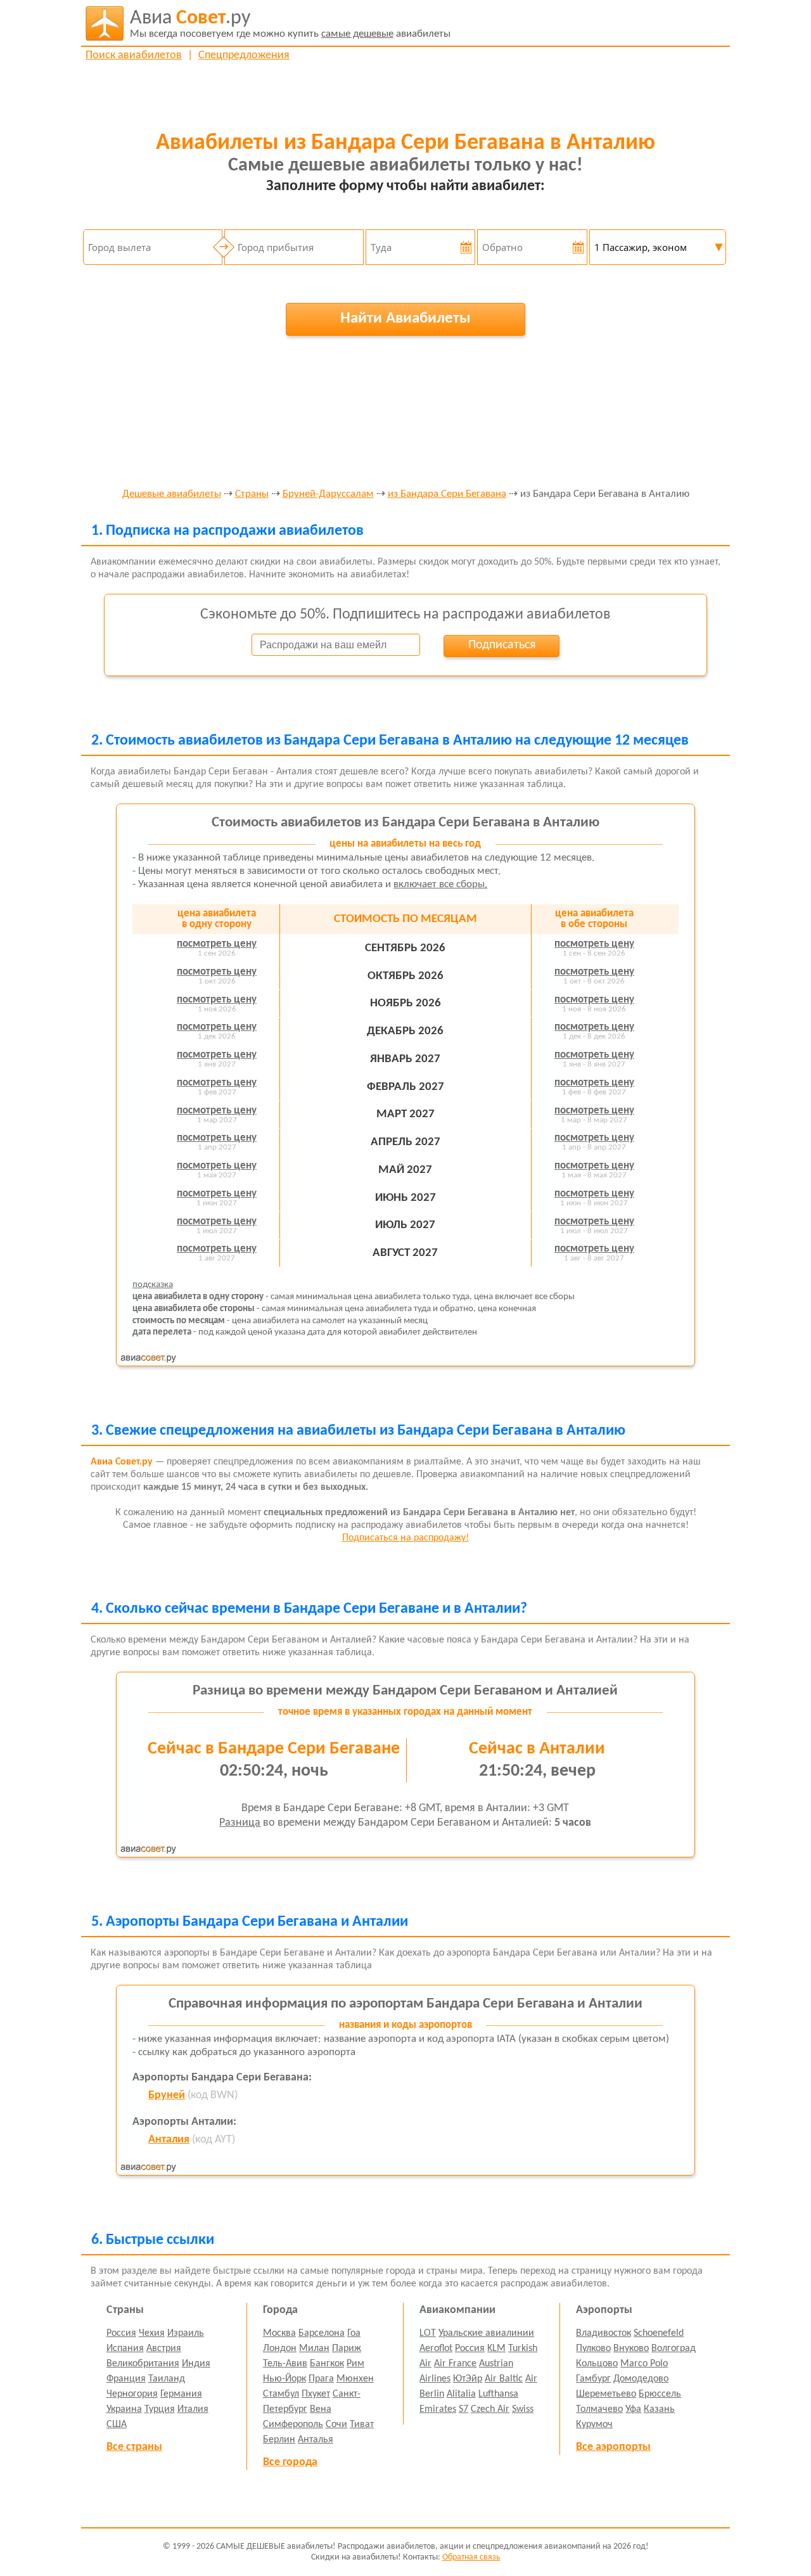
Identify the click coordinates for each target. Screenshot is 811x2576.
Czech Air (490, 2409)
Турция (160, 2409)
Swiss (523, 2409)
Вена (321, 2409)
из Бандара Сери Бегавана (447, 494)
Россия (121, 2333)
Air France (455, 2364)
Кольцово (597, 2364)
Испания (125, 2349)
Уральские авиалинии (486, 2333)
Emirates (438, 2409)
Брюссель (660, 2394)
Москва (279, 2333)
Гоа (354, 2333)
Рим (355, 2364)
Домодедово (641, 2379)
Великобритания (143, 2364)
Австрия (164, 2349)
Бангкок (327, 2364)
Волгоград (674, 2349)
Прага (321, 2379)
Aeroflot (436, 2349)
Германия (181, 2394)
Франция (126, 2379)
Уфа (633, 2409)
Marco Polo (644, 2364)
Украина (124, 2409)
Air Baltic (504, 2379)
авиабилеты (290, 24)
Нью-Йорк (284, 2379)
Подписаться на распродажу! (405, 1538)
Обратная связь (471, 2557)
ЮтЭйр (468, 2379)
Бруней (167, 2095)
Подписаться (502, 645)
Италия (193, 2409)
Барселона (322, 2333)
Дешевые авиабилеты (172, 494)
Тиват (362, 2425)
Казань (659, 2409)
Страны (252, 494)
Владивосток (603, 2333)
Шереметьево (606, 2394)
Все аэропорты (613, 2447)
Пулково (593, 2349)
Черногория (132, 2394)
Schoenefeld (659, 2333)
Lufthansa (498, 2394)
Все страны (134, 2447)
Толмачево (599, 2409)
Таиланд (167, 2379)
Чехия (152, 2333)
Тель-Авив (285, 2364)
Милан (314, 2349)
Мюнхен (355, 2379)
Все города (290, 2462)
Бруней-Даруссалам (328, 494)
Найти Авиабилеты (405, 318)
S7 (463, 2409)
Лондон (280, 2349)
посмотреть (217, 944)
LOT (428, 2333)
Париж (347, 2349)
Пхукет (316, 2394)
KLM (496, 2349)
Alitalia (461, 2394)
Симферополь (293, 2425)
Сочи (336, 2425)
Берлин (279, 2440)
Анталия (169, 2140)
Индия (196, 2364)
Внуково (631, 2349)
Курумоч (594, 2425)
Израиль (186, 2333)
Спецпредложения (244, 55)
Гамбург (593, 2379)
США (117, 2425)
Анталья (316, 2440)
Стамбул (281, 2394)
